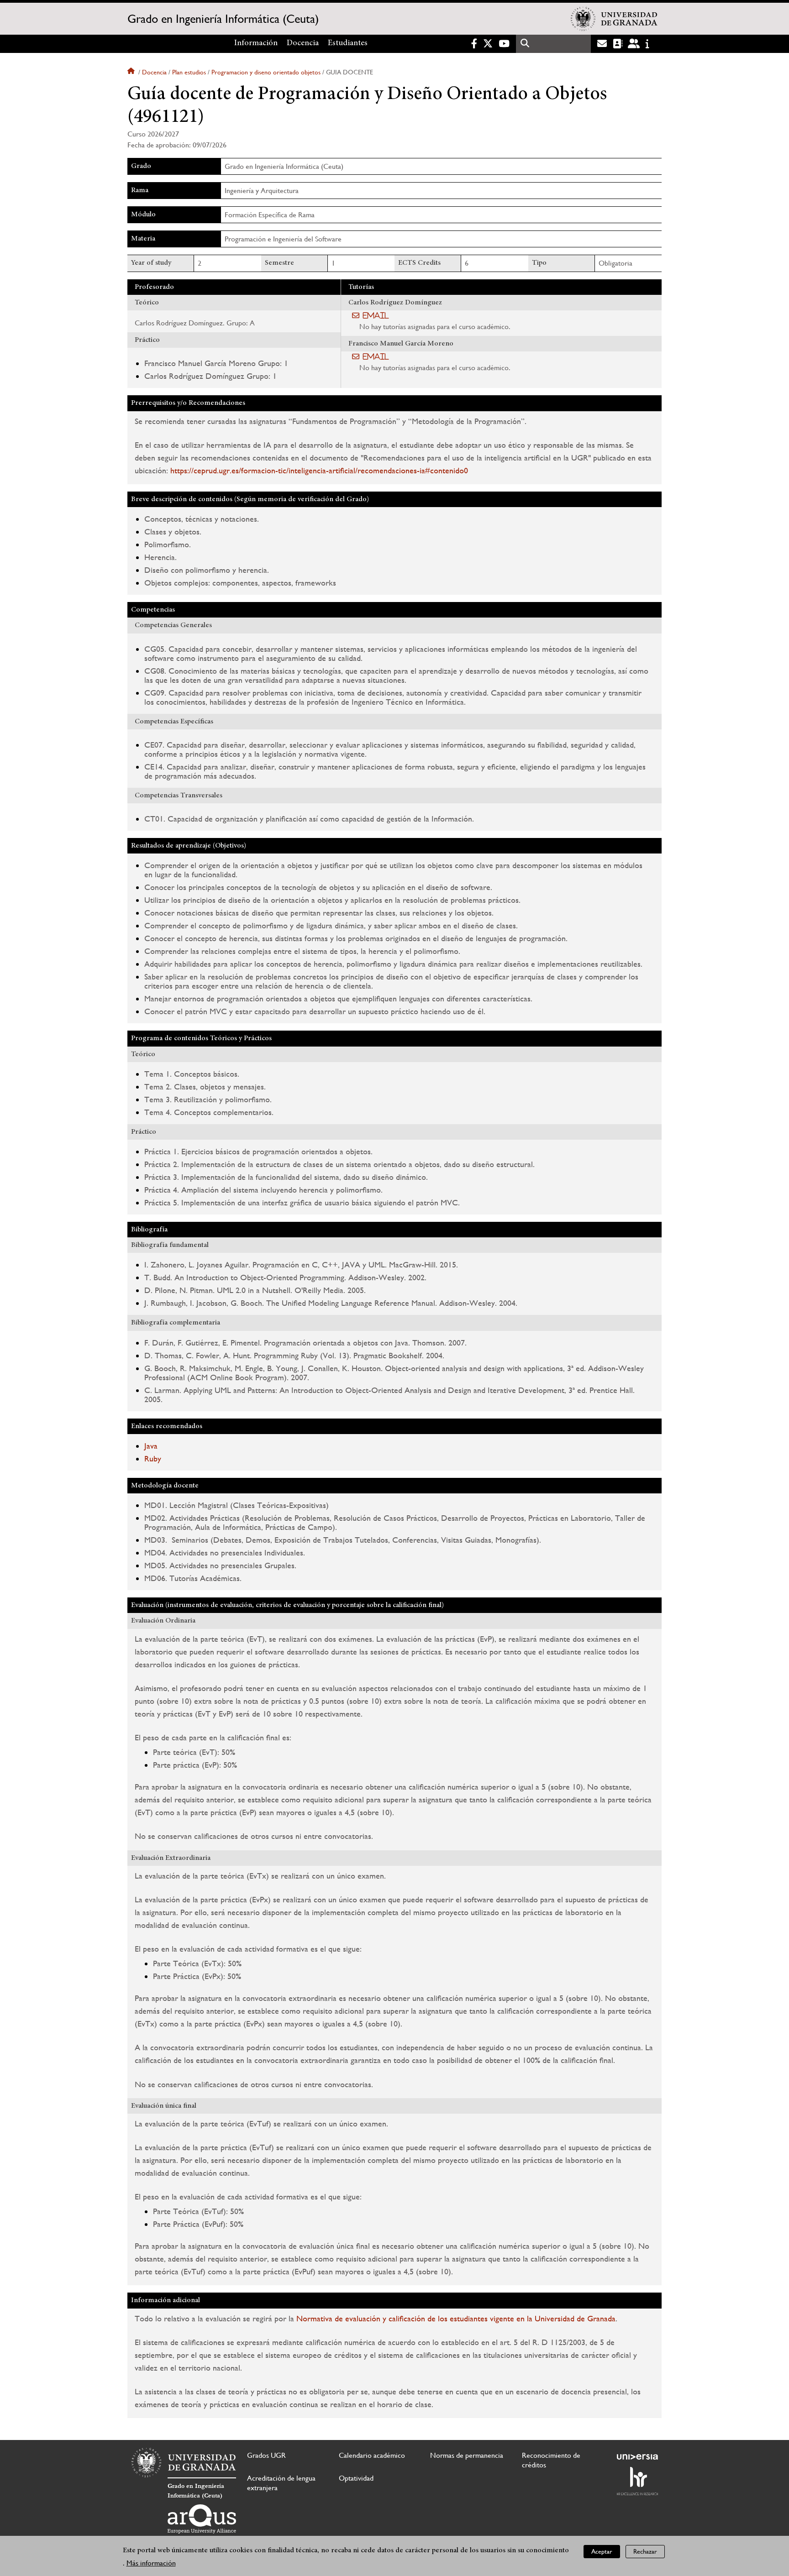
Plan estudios (189, 72)
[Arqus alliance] (202, 2519)
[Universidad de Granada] (614, 19)
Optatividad (356, 2478)
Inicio (132, 72)
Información (256, 43)
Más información (151, 2563)
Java (151, 1446)
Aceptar (602, 2551)
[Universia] (637, 2457)
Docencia (303, 43)
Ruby (153, 1458)
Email (376, 315)
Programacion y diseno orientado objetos (266, 72)
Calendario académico (372, 2455)
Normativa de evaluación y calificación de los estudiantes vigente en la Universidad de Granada (456, 2318)
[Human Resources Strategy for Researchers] (637, 2481)
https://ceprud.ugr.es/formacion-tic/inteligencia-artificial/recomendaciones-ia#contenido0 (319, 470)
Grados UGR (266, 2455)
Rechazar (645, 2551)
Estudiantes (348, 43)
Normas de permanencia (467, 2455)
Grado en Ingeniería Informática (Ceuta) (223, 19)
